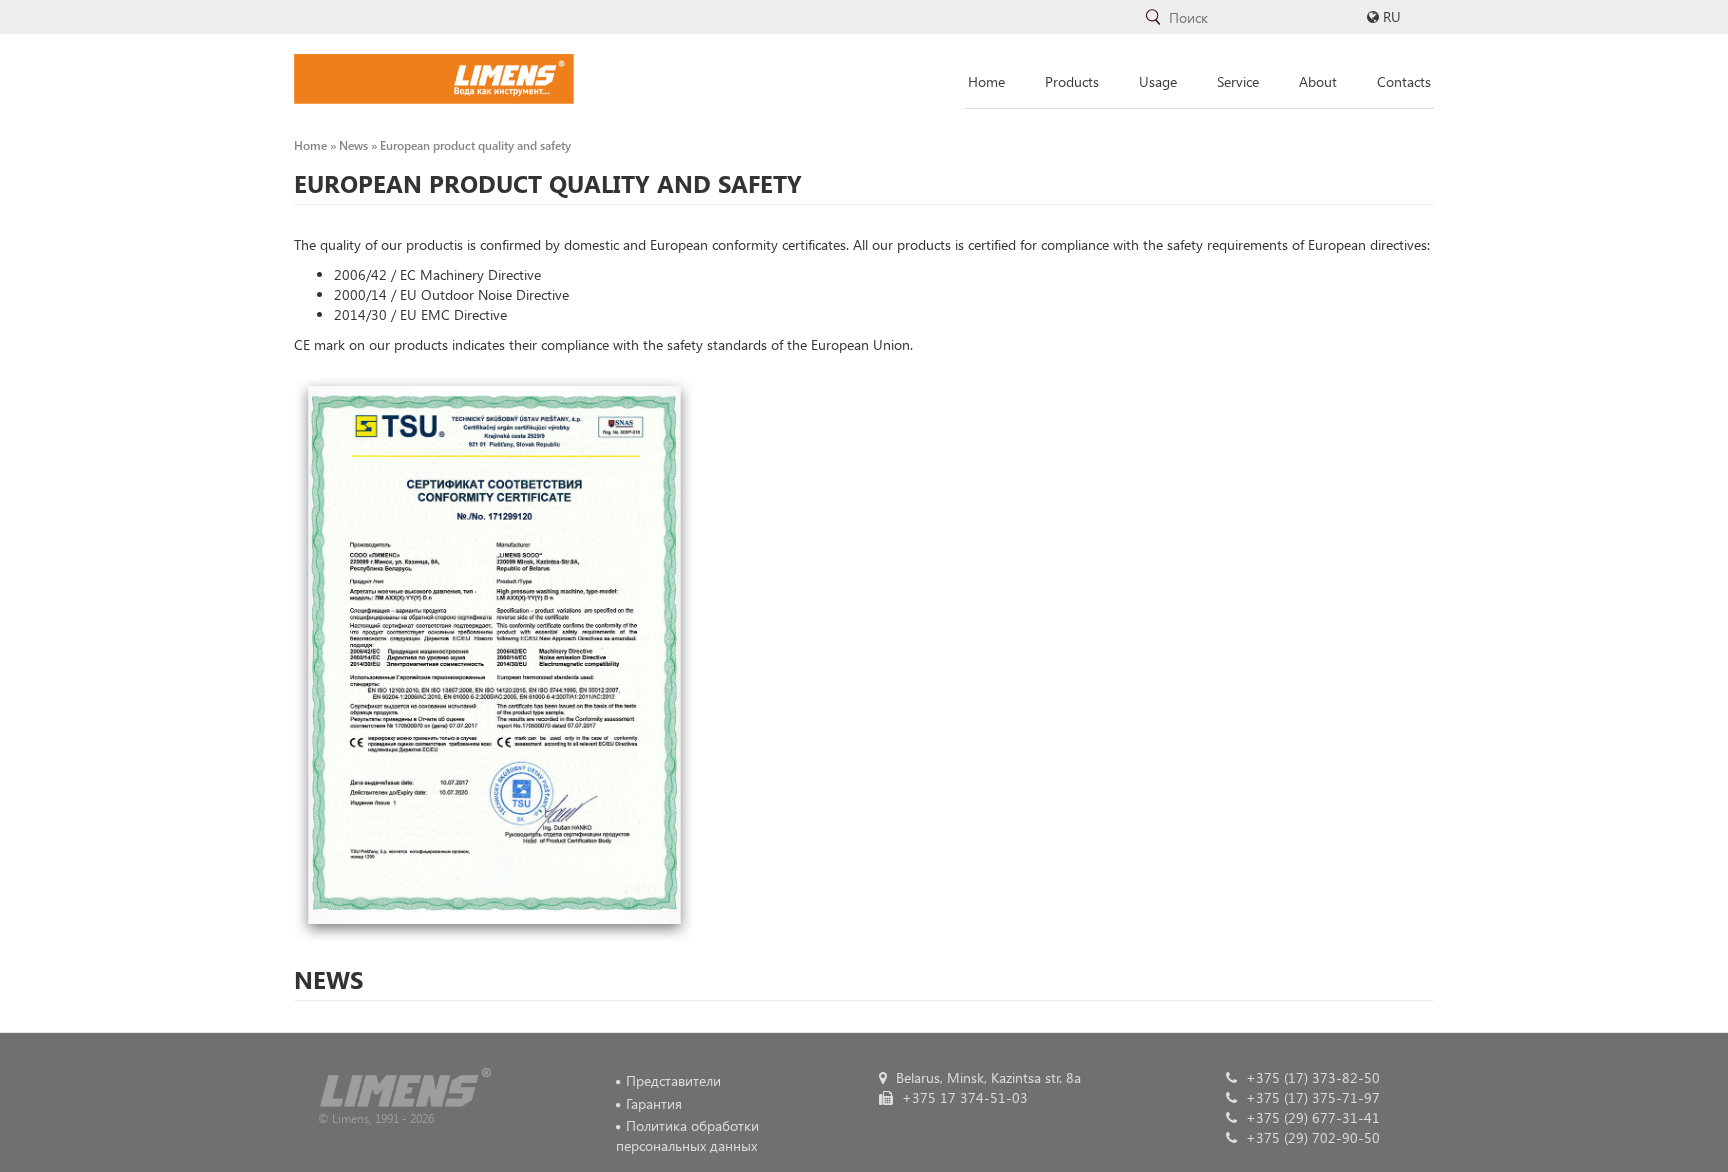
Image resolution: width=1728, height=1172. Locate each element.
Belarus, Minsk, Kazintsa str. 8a (986, 1077)
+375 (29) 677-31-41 (1311, 1117)
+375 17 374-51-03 (963, 1097)
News (353, 145)
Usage (1158, 81)
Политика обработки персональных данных (687, 1135)
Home (986, 81)
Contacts (1404, 81)
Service (1238, 81)
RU (1392, 16)
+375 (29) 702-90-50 (1311, 1137)
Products (1072, 81)
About (1318, 81)
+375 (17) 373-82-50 (1311, 1077)
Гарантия (654, 1103)
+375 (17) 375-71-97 (1311, 1097)
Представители (673, 1080)
